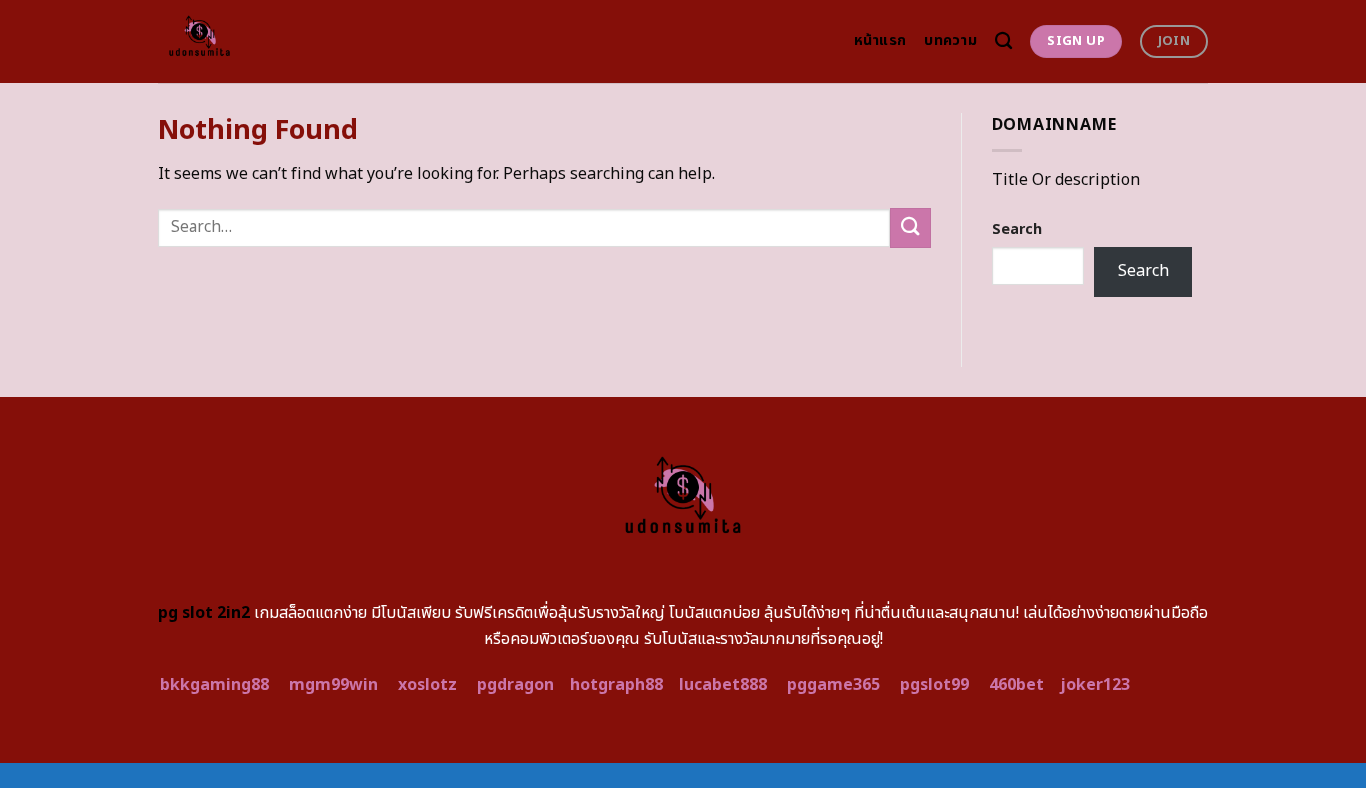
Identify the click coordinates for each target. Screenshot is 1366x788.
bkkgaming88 (214, 685)
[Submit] (910, 227)
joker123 (1095, 685)
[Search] (1003, 41)
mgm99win (333, 685)
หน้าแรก (880, 40)
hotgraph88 (616, 685)
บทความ (950, 40)
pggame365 (833, 685)
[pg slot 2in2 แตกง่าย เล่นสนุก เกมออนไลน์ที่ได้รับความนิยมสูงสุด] (246, 41)
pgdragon (515, 685)
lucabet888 (723, 685)
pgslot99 (934, 685)
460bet (1016, 685)
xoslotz (427, 685)
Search (1017, 229)
